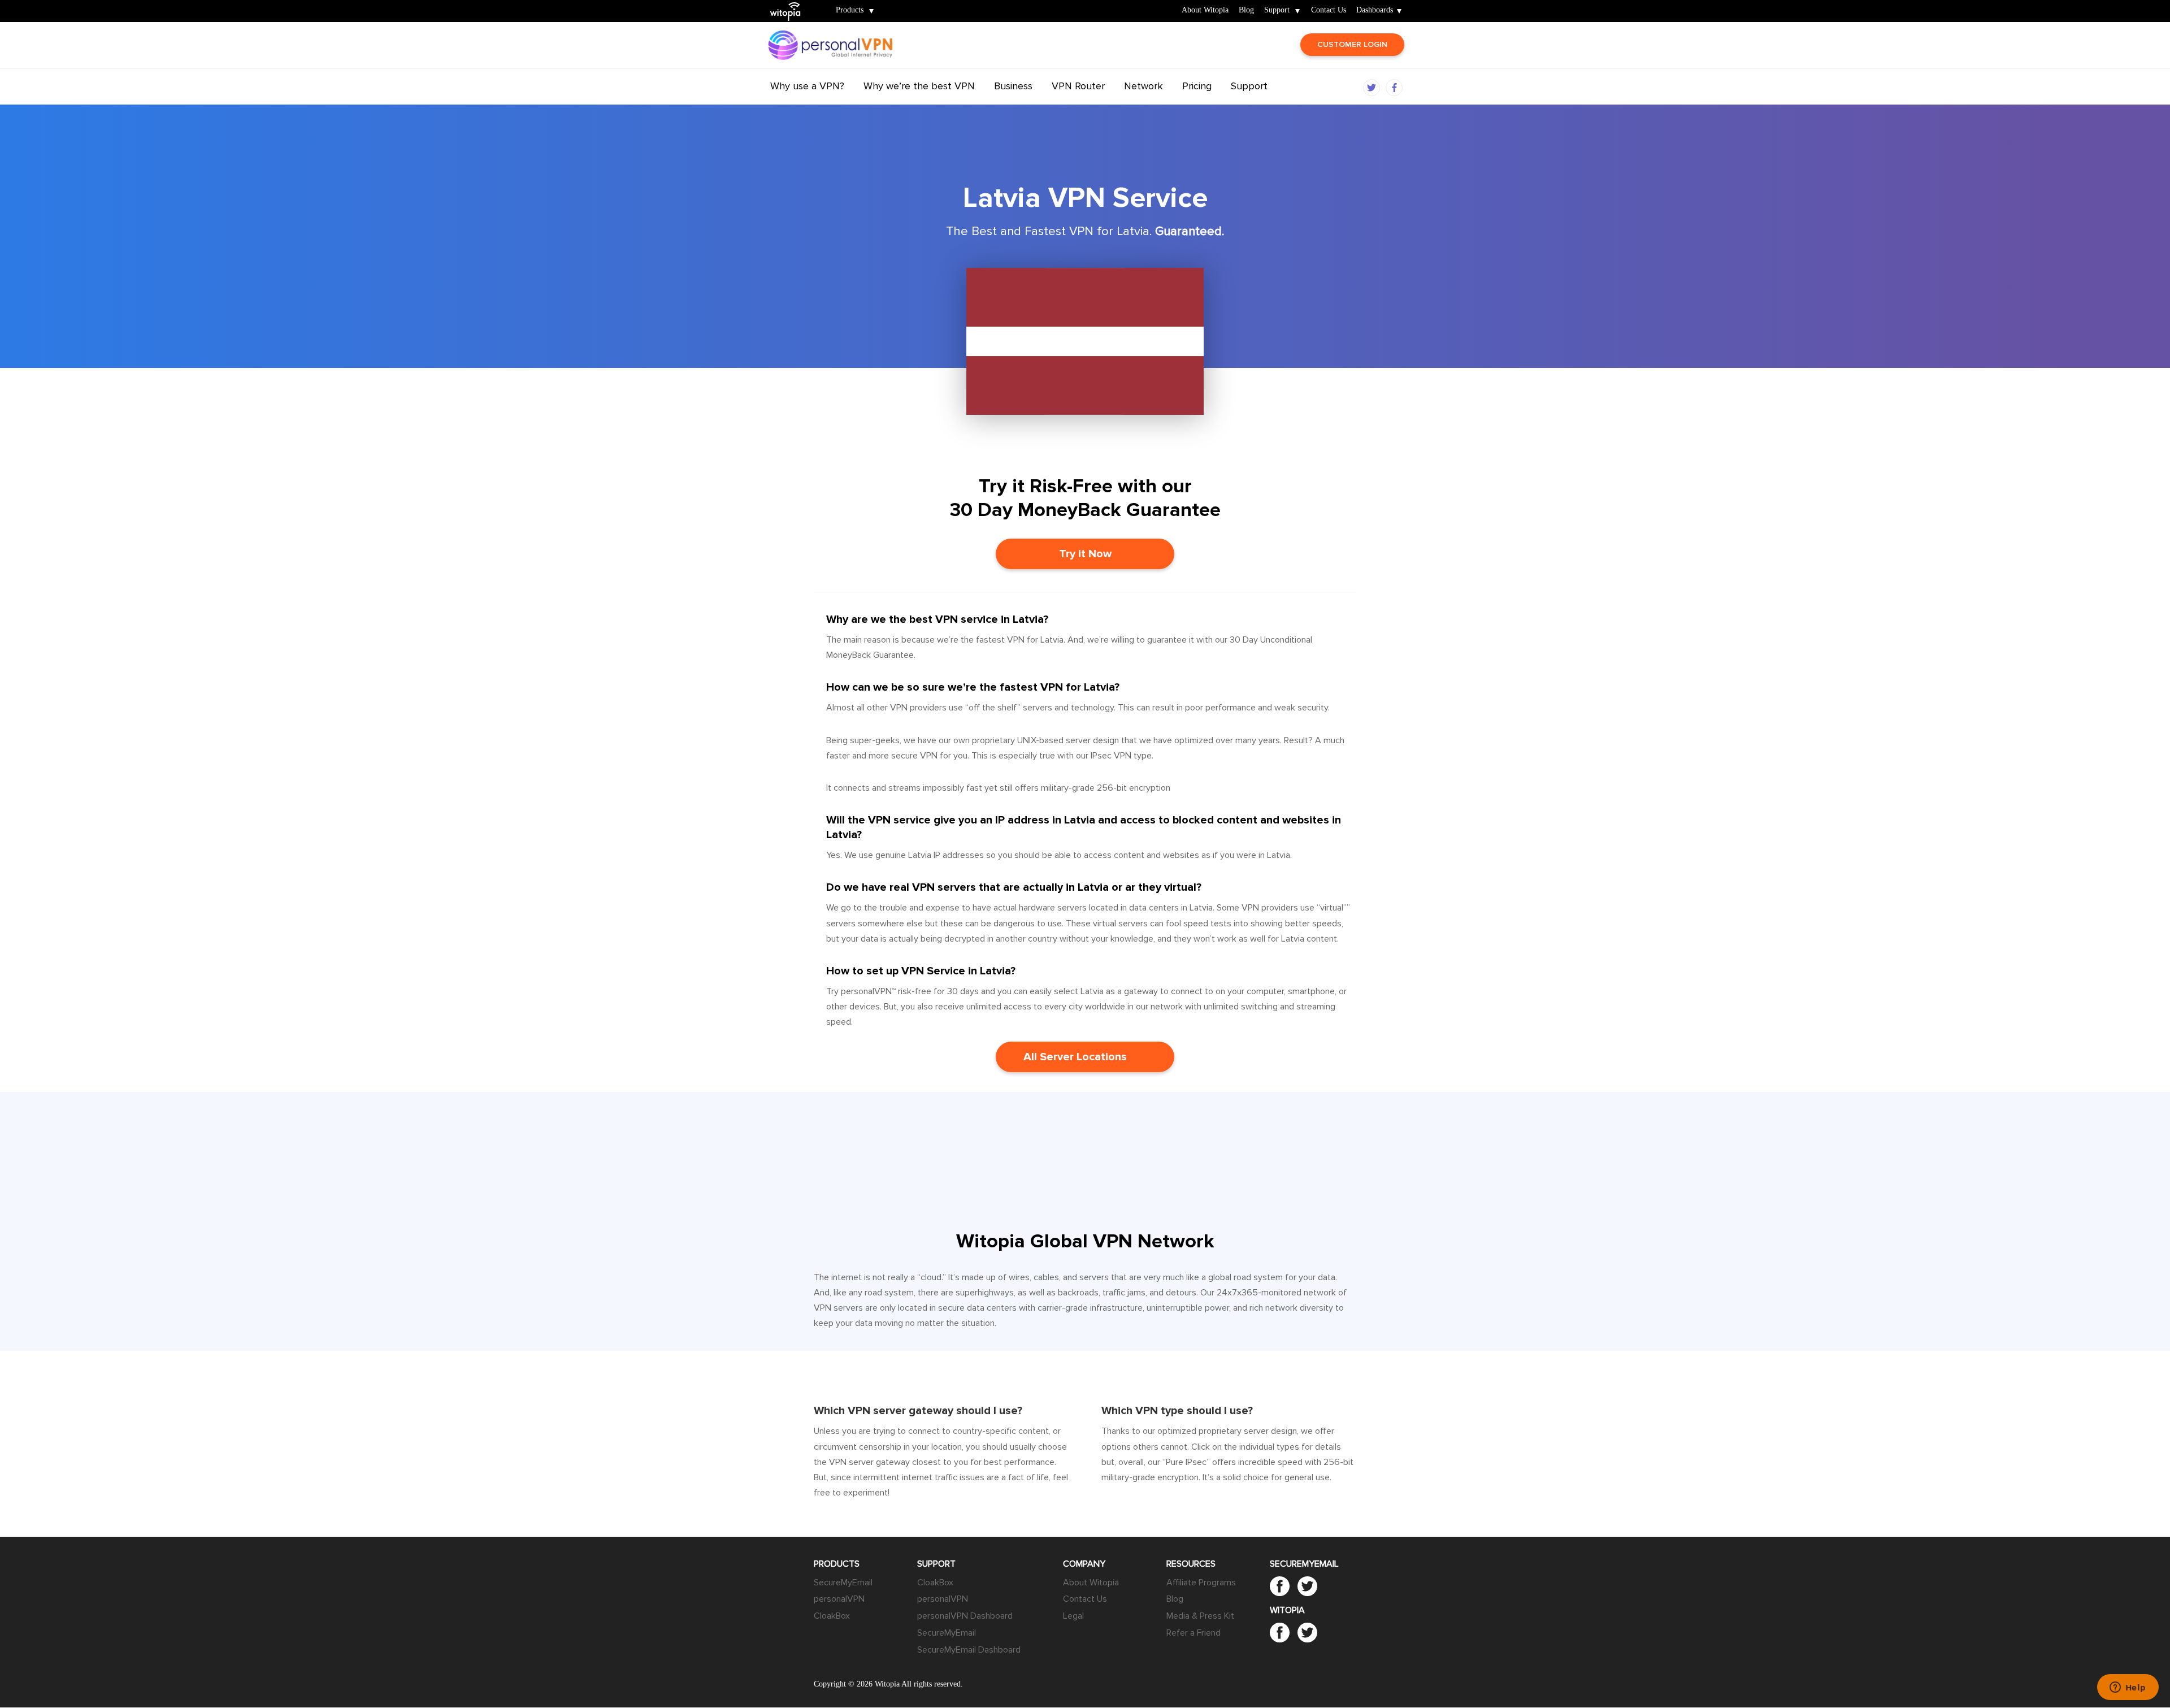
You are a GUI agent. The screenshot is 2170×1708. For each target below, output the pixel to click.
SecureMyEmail (843, 1583)
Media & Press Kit (1200, 1616)
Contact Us (1329, 10)
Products (850, 10)
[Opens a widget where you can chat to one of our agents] (2128, 1688)
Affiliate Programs (1201, 1583)
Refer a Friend (1193, 1633)
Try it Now (1085, 554)
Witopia (790, 4)
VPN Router (1078, 86)
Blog (1246, 10)
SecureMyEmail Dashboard (969, 1650)
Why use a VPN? (807, 86)
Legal (1073, 1616)
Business (1013, 86)
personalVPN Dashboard (965, 1616)
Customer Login (1352, 44)
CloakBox (832, 1616)
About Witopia (1205, 10)
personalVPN (839, 1599)
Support (1277, 10)
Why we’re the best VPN (919, 86)
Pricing (1197, 86)
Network (1143, 86)
